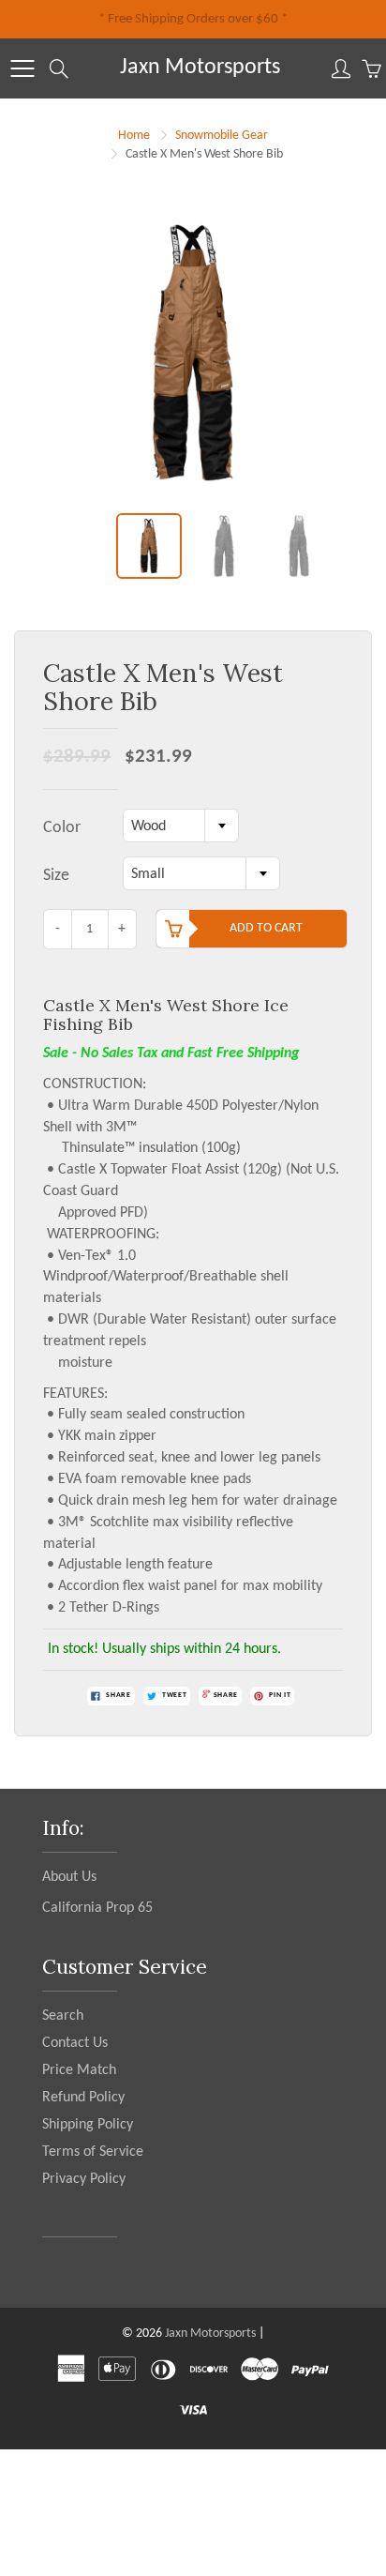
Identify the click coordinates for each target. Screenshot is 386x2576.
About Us (69, 1877)
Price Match (79, 2070)
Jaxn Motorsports (200, 68)
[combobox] (181, 826)
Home (134, 136)
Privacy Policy (84, 2179)
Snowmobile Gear (222, 136)
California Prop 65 (97, 1908)
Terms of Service (93, 2152)
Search (63, 2016)
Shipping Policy (88, 2125)
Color (62, 828)
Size (56, 876)
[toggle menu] (22, 68)
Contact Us (75, 2043)
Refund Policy (83, 2098)
